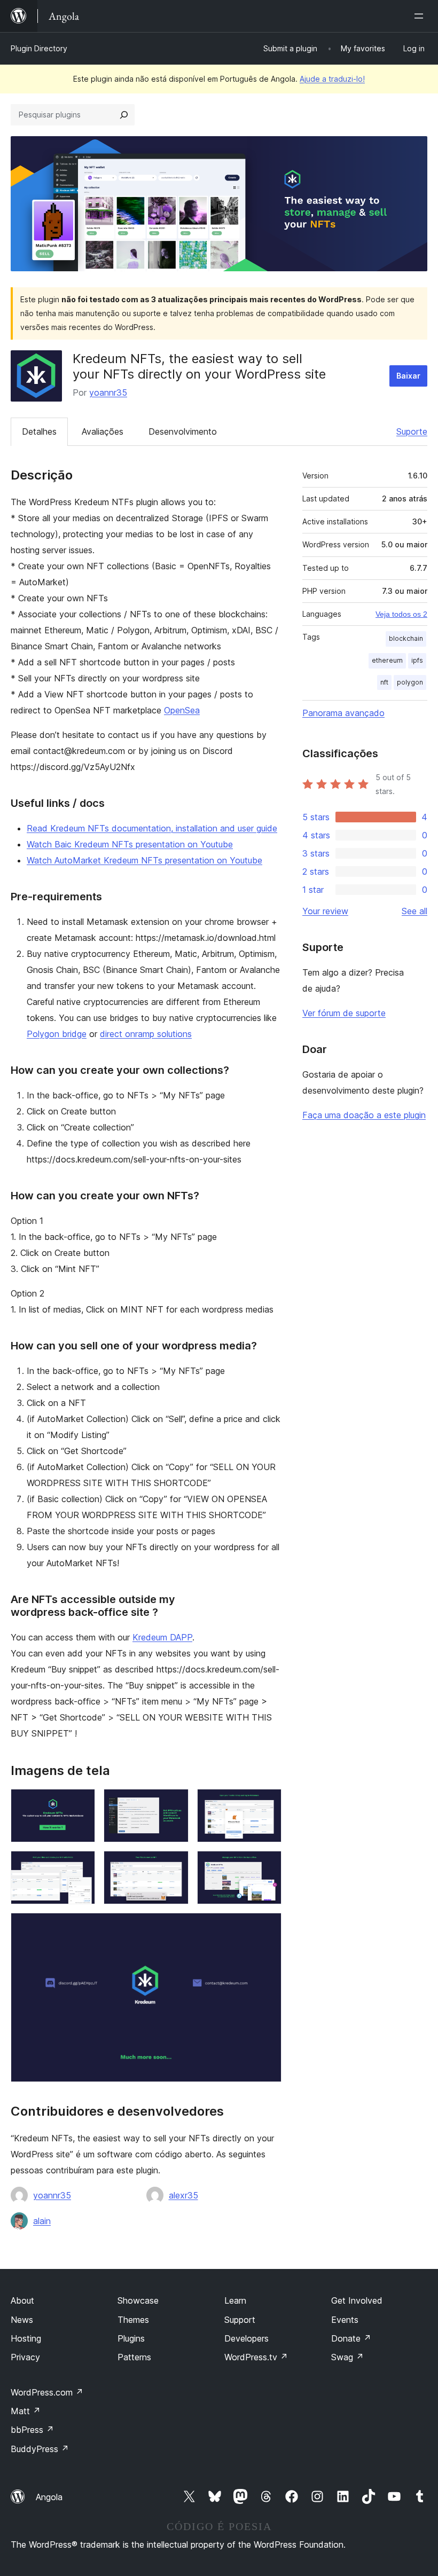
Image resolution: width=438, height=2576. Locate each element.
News (22, 2320)
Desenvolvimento (183, 431)
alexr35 (183, 2195)
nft (384, 682)
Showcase (138, 2300)
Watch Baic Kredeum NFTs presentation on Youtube (130, 844)
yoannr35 (108, 392)
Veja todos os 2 (401, 614)
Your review (325, 911)
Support (240, 2320)
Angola (49, 2497)
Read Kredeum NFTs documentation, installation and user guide (152, 828)
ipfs (417, 660)
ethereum (387, 660)
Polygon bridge (57, 1034)
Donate (351, 2338)
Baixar (408, 376)
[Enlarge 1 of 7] (81, 1803)
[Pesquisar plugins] (124, 115)
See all (414, 911)
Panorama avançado (343, 713)
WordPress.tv (256, 2357)
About (22, 2300)
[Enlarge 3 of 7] (267, 1803)
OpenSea (182, 710)
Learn (235, 2300)
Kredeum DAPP (162, 1637)
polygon (410, 682)
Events (345, 2320)
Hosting (26, 2338)
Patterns (134, 2357)
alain (42, 2221)
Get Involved (357, 2300)
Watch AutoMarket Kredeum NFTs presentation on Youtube (144, 860)
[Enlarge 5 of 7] (174, 1865)
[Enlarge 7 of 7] (267, 1927)
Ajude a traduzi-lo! (332, 79)
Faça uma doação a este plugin (364, 1115)
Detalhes (39, 431)
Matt (26, 2411)
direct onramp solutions (146, 1034)
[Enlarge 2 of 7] (174, 1803)
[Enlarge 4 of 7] (81, 1865)
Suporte (412, 431)
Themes (133, 2320)
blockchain (406, 638)
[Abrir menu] (421, 16)
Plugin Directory (39, 48)
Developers (247, 2338)
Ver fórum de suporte (344, 1013)
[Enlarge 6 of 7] (267, 1865)
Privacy (25, 2357)
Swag (347, 2357)
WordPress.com (47, 2392)
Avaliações (103, 431)
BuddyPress (40, 2449)
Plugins (131, 2338)
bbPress (32, 2430)
